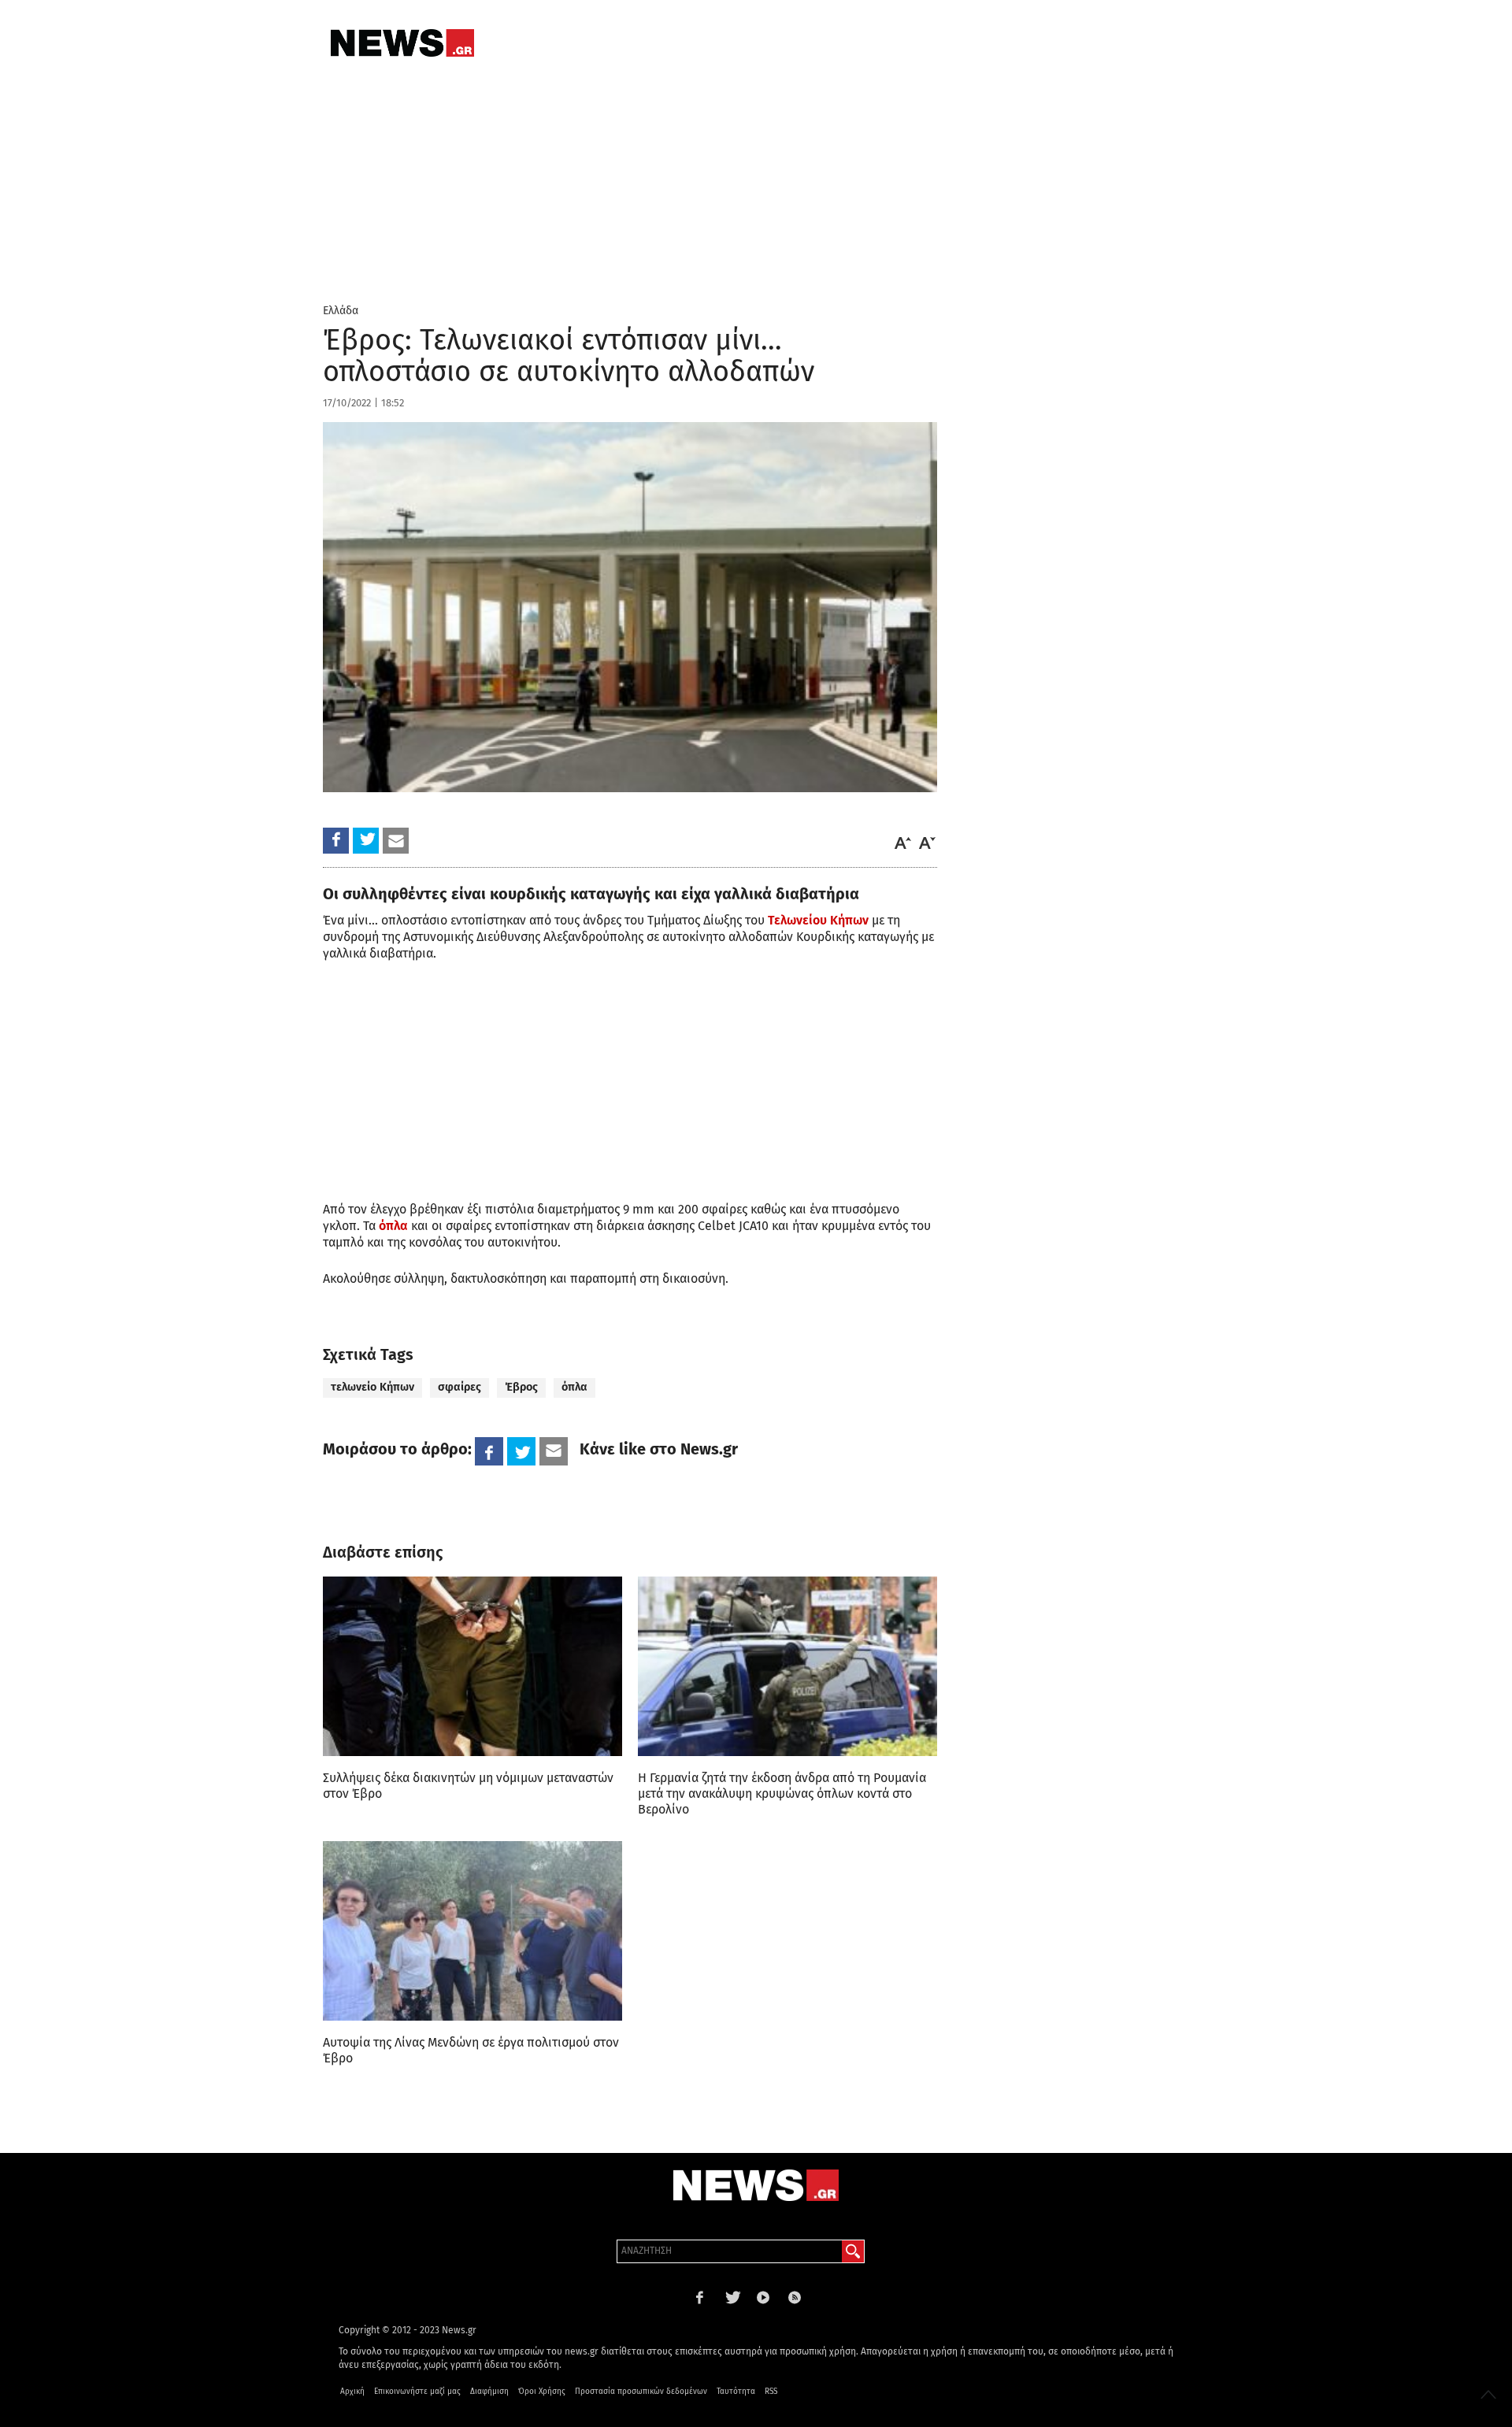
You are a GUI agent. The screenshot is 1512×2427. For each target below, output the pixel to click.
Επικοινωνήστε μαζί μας (417, 2392)
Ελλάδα (341, 311)
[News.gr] (402, 43)
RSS (771, 2392)
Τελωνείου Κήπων (818, 920)
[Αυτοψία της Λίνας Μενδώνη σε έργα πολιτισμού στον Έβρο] (472, 1931)
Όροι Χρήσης (542, 2392)
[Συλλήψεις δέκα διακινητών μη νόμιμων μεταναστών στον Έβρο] (472, 1666)
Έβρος (521, 1387)
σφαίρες (460, 1387)
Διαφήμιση (489, 2392)
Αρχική (352, 2392)
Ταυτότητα (736, 2392)
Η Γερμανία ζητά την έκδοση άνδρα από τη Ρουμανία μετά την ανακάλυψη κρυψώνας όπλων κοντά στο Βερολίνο (782, 1793)
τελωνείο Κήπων (372, 1387)
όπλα (393, 1226)
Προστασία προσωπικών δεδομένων (641, 2392)
